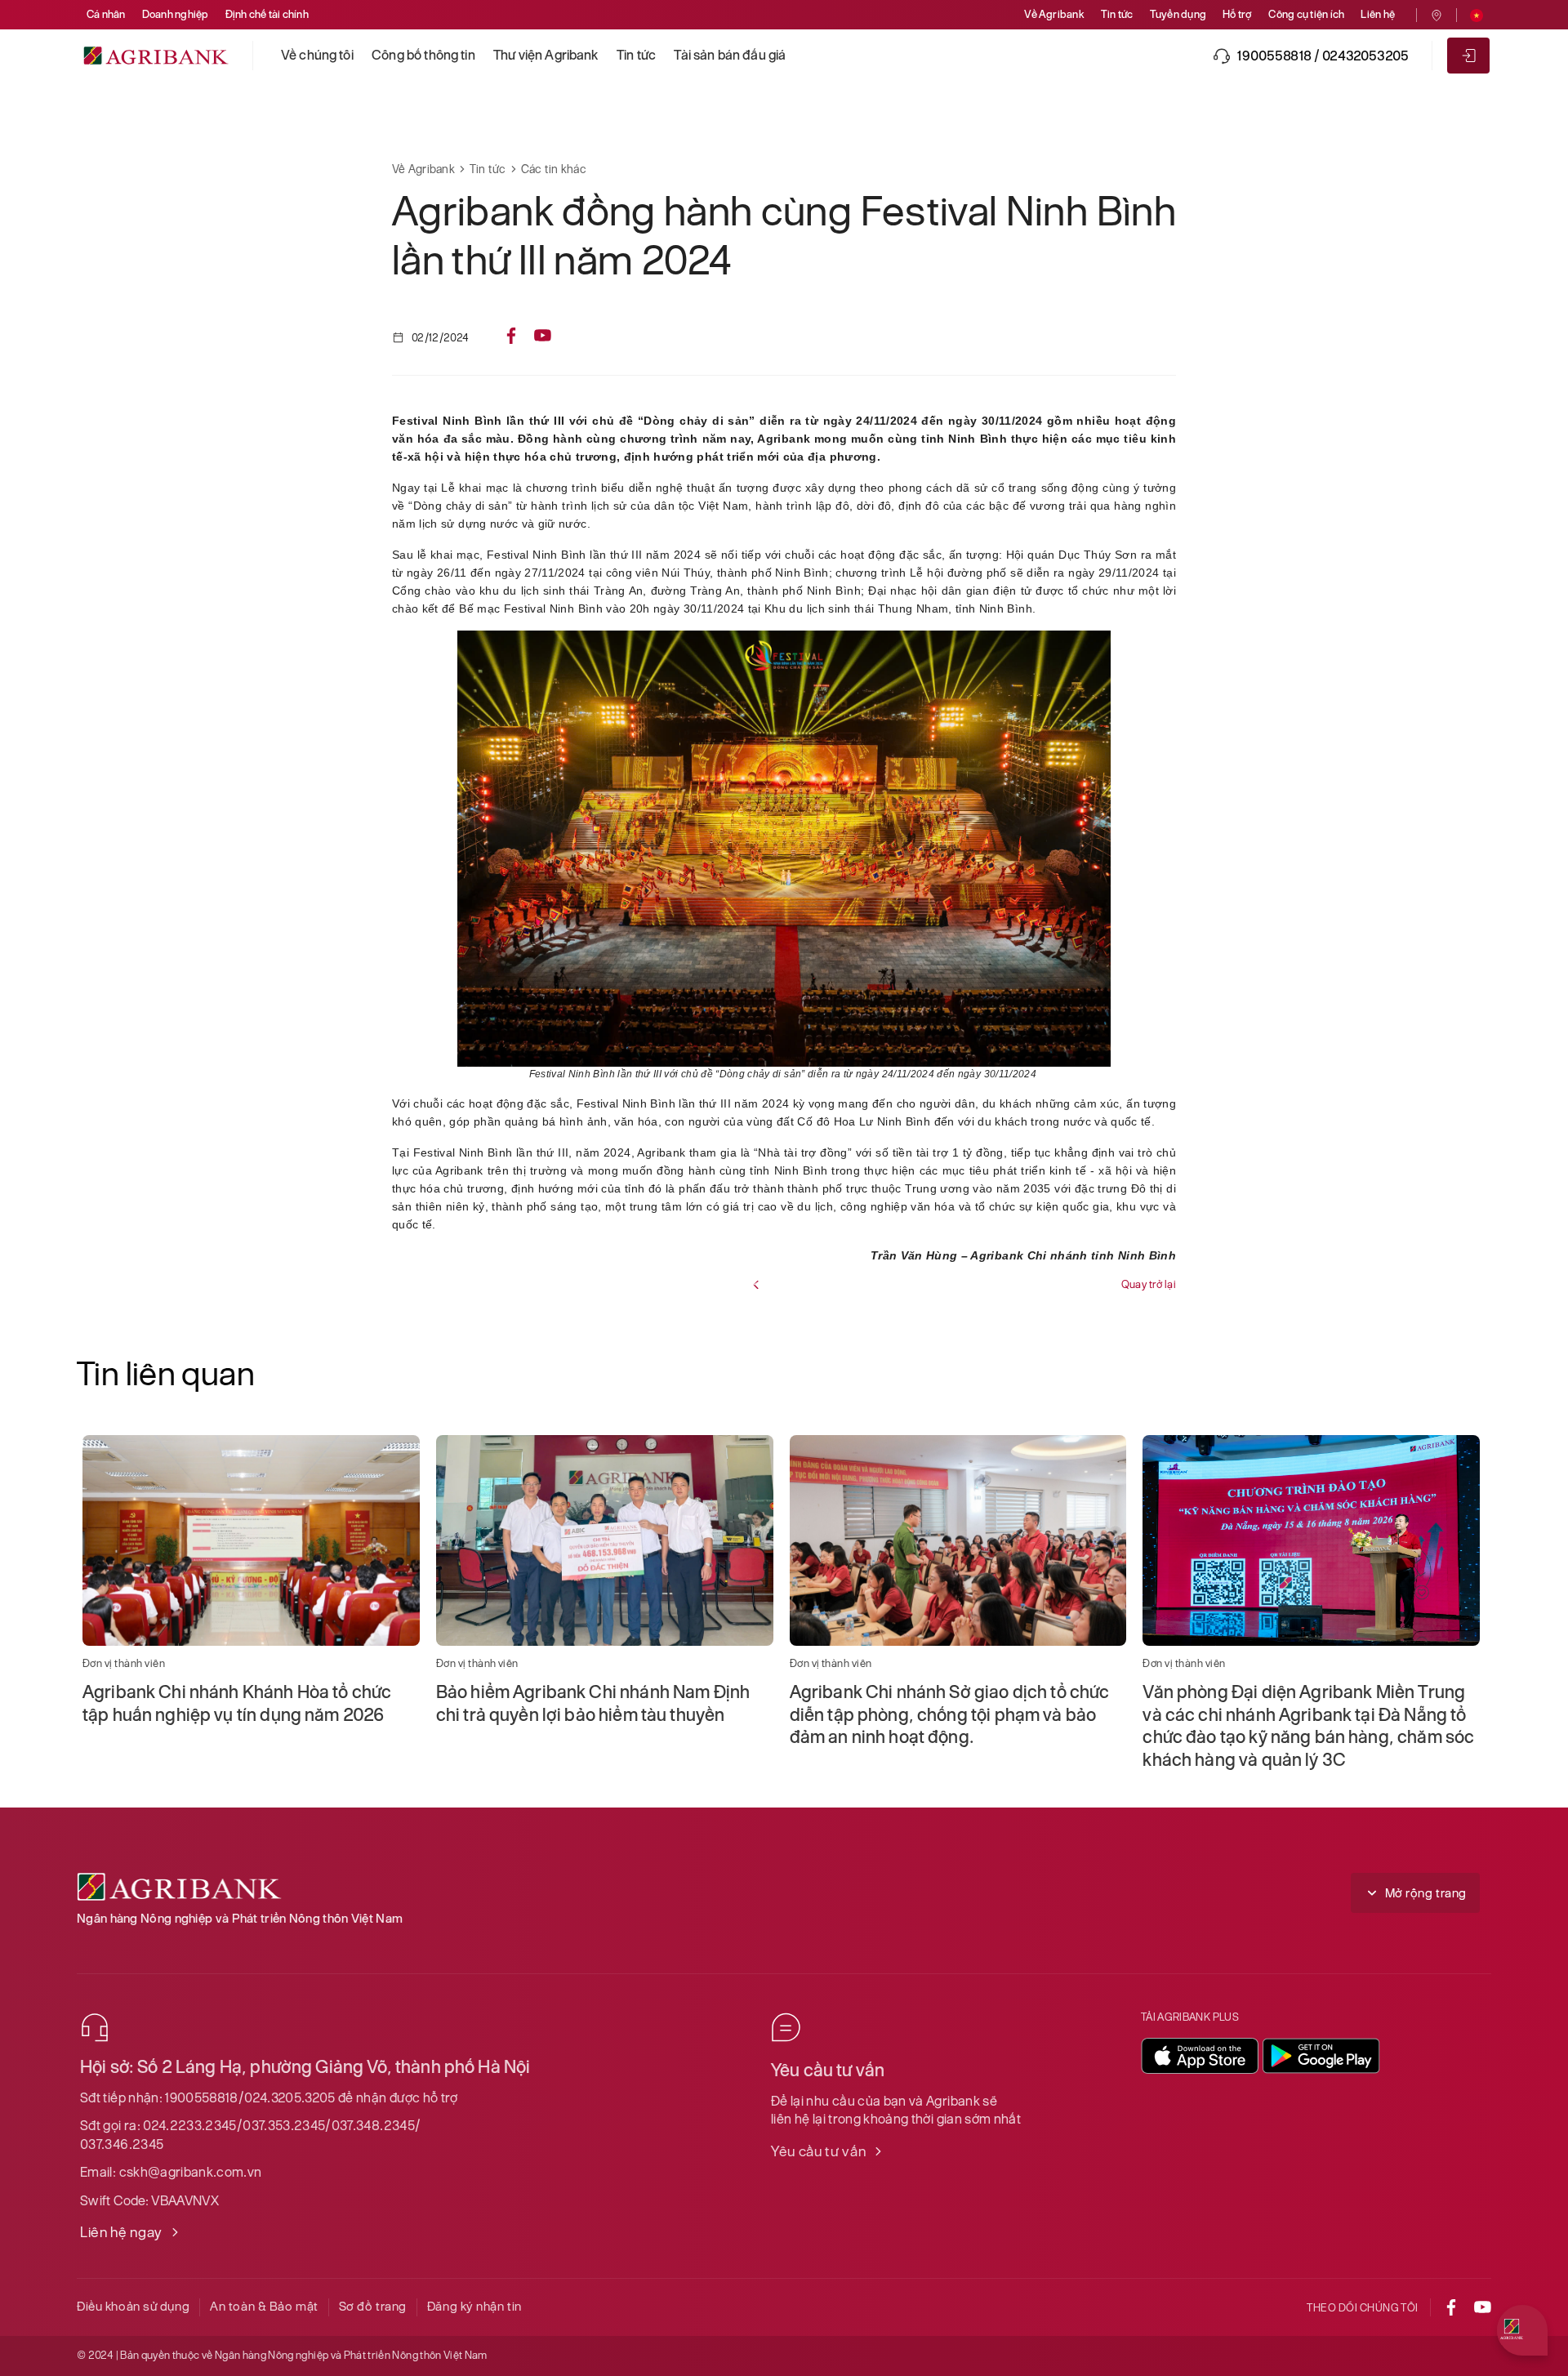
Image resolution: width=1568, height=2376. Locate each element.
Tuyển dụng (1178, 14)
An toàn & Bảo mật (264, 2306)
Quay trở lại (1149, 1284)
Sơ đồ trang (373, 2306)
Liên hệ (1378, 14)
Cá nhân (106, 14)
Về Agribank (1054, 14)
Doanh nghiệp (176, 14)
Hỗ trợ (1237, 14)
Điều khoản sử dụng (133, 2306)
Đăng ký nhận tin (474, 2306)
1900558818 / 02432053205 (1323, 56)
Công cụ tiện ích (1306, 14)
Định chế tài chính (267, 14)
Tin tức (1117, 14)
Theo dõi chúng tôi (1363, 2308)
